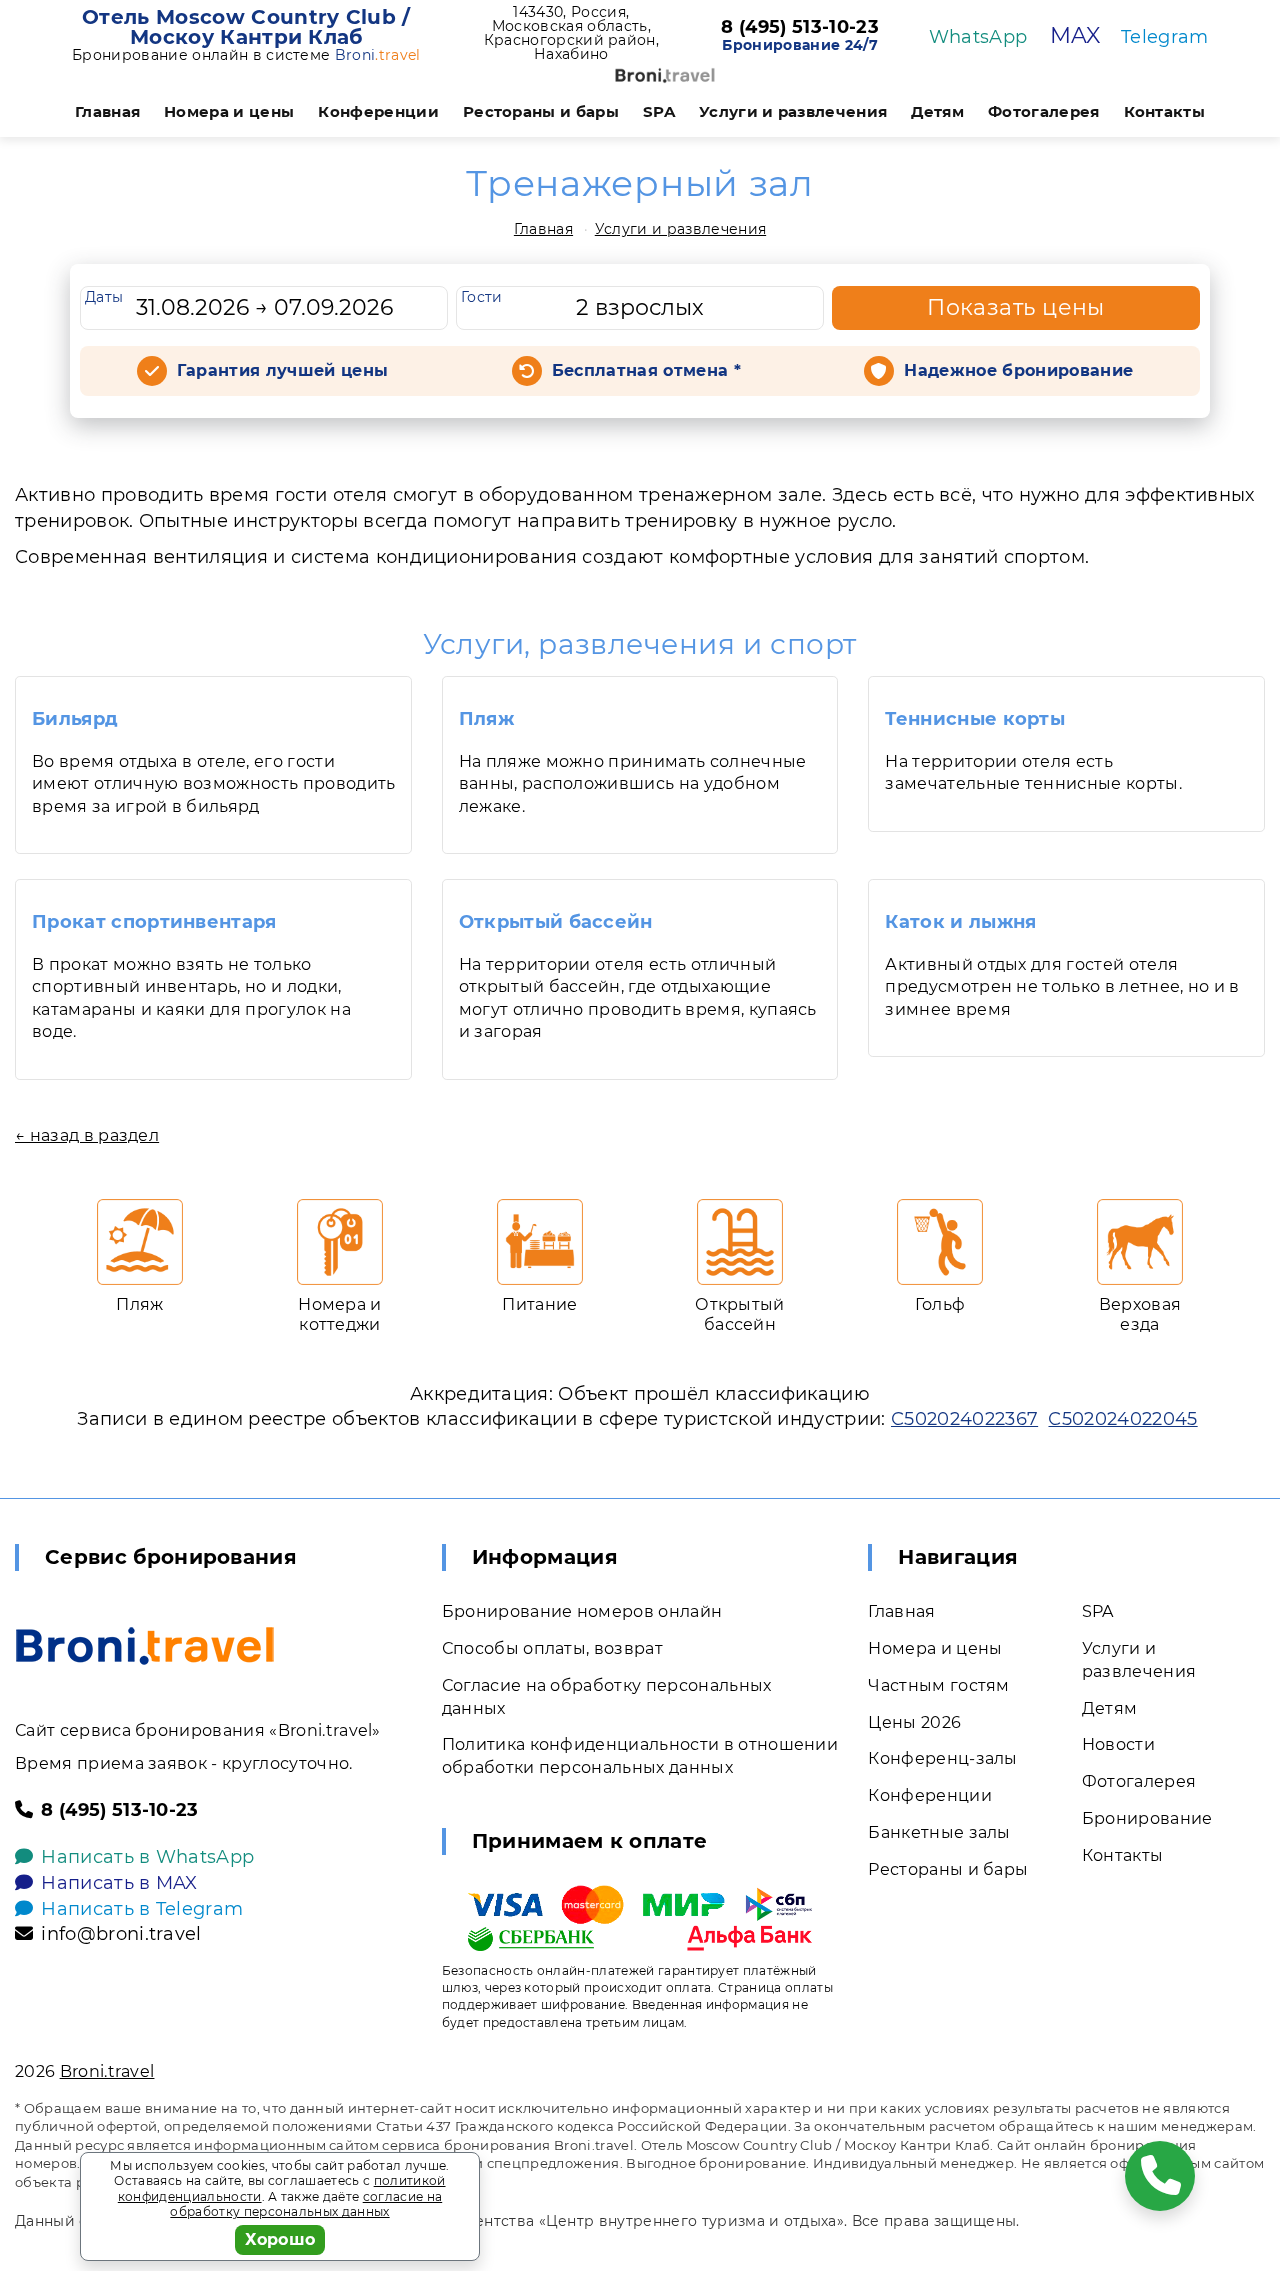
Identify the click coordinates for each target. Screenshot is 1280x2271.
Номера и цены (229, 111)
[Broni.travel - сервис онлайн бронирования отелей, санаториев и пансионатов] (145, 1646)
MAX (1075, 35)
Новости (1118, 1744)
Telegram (1165, 37)
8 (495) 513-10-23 (799, 28)
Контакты (1165, 111)
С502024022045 (1122, 1419)
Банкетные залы (939, 1832)
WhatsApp (978, 37)
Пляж (486, 719)
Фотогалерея (1044, 111)
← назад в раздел (87, 1135)
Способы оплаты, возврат (552, 1648)
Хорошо (280, 2239)
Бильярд (75, 719)
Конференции (378, 111)
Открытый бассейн (556, 922)
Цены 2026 (914, 1722)
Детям (937, 111)
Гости (482, 297)
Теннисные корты (975, 719)
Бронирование (1147, 1818)
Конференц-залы (942, 1758)
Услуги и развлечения (793, 111)
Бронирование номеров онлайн (582, 1611)
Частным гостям (938, 1685)
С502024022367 (964, 1419)
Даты (104, 297)
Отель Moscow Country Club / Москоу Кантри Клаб (246, 27)
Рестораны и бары (541, 111)
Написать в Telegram (142, 1909)
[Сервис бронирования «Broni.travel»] (665, 75)
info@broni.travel (121, 1934)
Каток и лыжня (960, 922)
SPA (659, 111)
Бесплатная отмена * (646, 370)
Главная (107, 111)
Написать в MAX (119, 1883)
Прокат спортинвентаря (154, 922)
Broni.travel (107, 2071)
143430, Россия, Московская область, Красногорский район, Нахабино (571, 33)
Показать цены (1016, 307)
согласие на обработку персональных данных (306, 2204)
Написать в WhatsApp (147, 1857)
